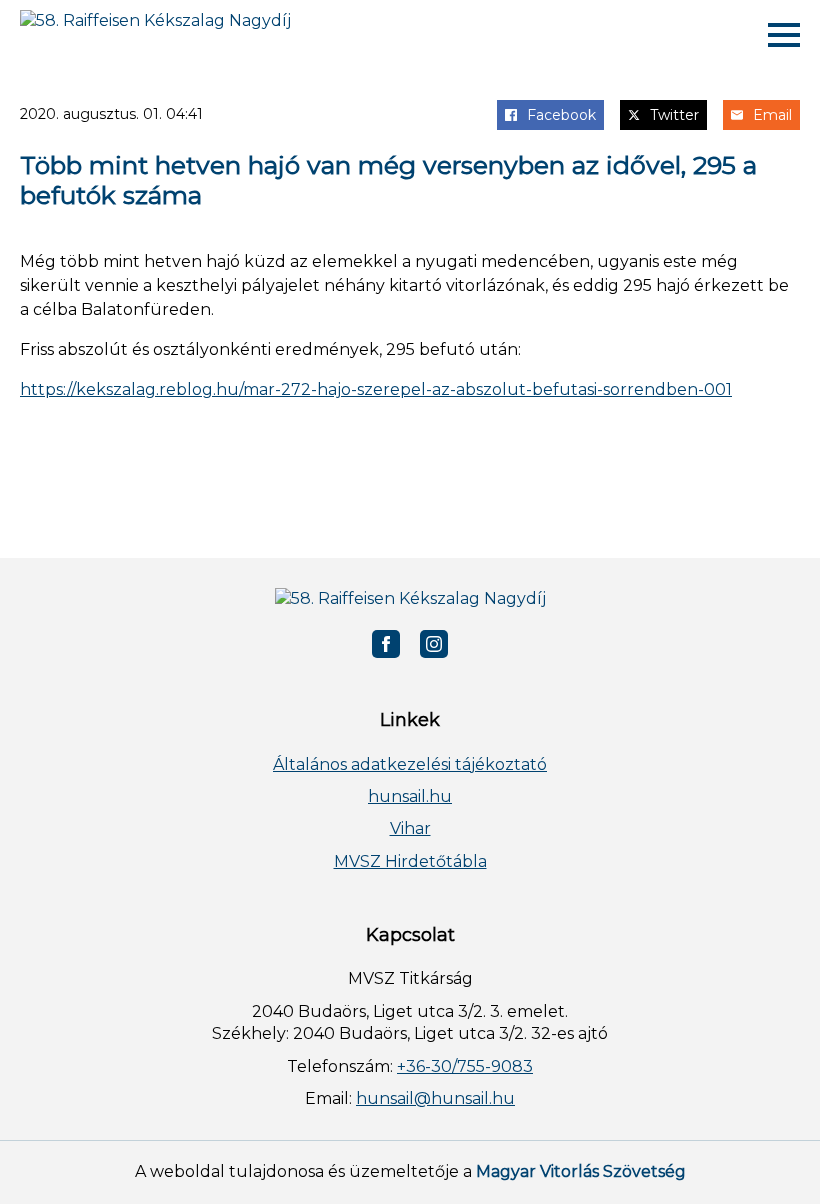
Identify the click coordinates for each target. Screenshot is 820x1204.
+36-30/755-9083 (465, 1066)
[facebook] (386, 644)
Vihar (410, 828)
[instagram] (434, 644)
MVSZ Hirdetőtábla (410, 861)
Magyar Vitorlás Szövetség (581, 1171)
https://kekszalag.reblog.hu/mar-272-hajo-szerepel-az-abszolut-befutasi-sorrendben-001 (376, 389)
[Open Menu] (784, 35)
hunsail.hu (410, 796)
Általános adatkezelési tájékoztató (410, 764)
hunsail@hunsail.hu (435, 1098)
